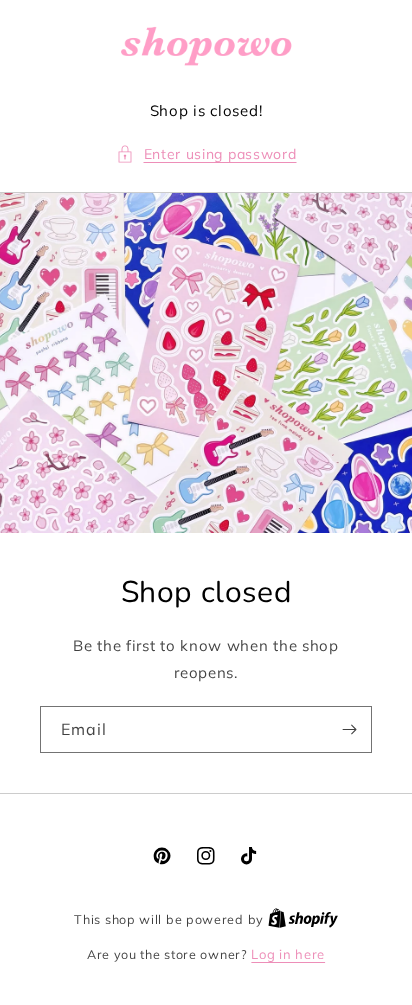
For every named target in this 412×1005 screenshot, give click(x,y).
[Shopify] (303, 919)
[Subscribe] (349, 729)
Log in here (288, 954)
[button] (206, 154)
